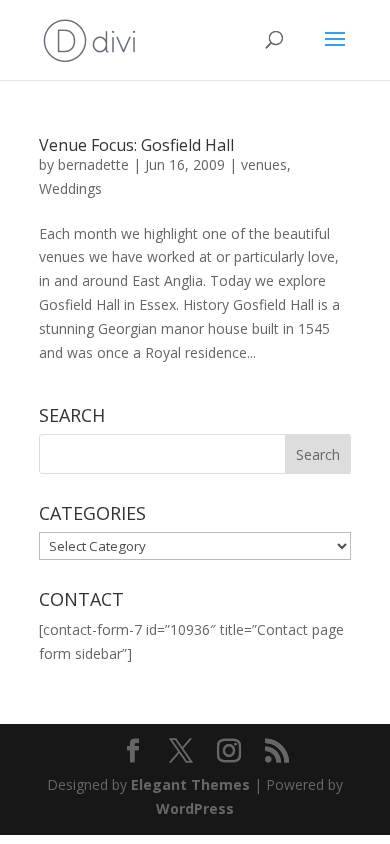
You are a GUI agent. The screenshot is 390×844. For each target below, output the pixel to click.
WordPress (195, 808)
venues (264, 164)
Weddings (70, 188)
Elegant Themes (190, 784)
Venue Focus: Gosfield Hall (136, 145)
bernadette (93, 164)
